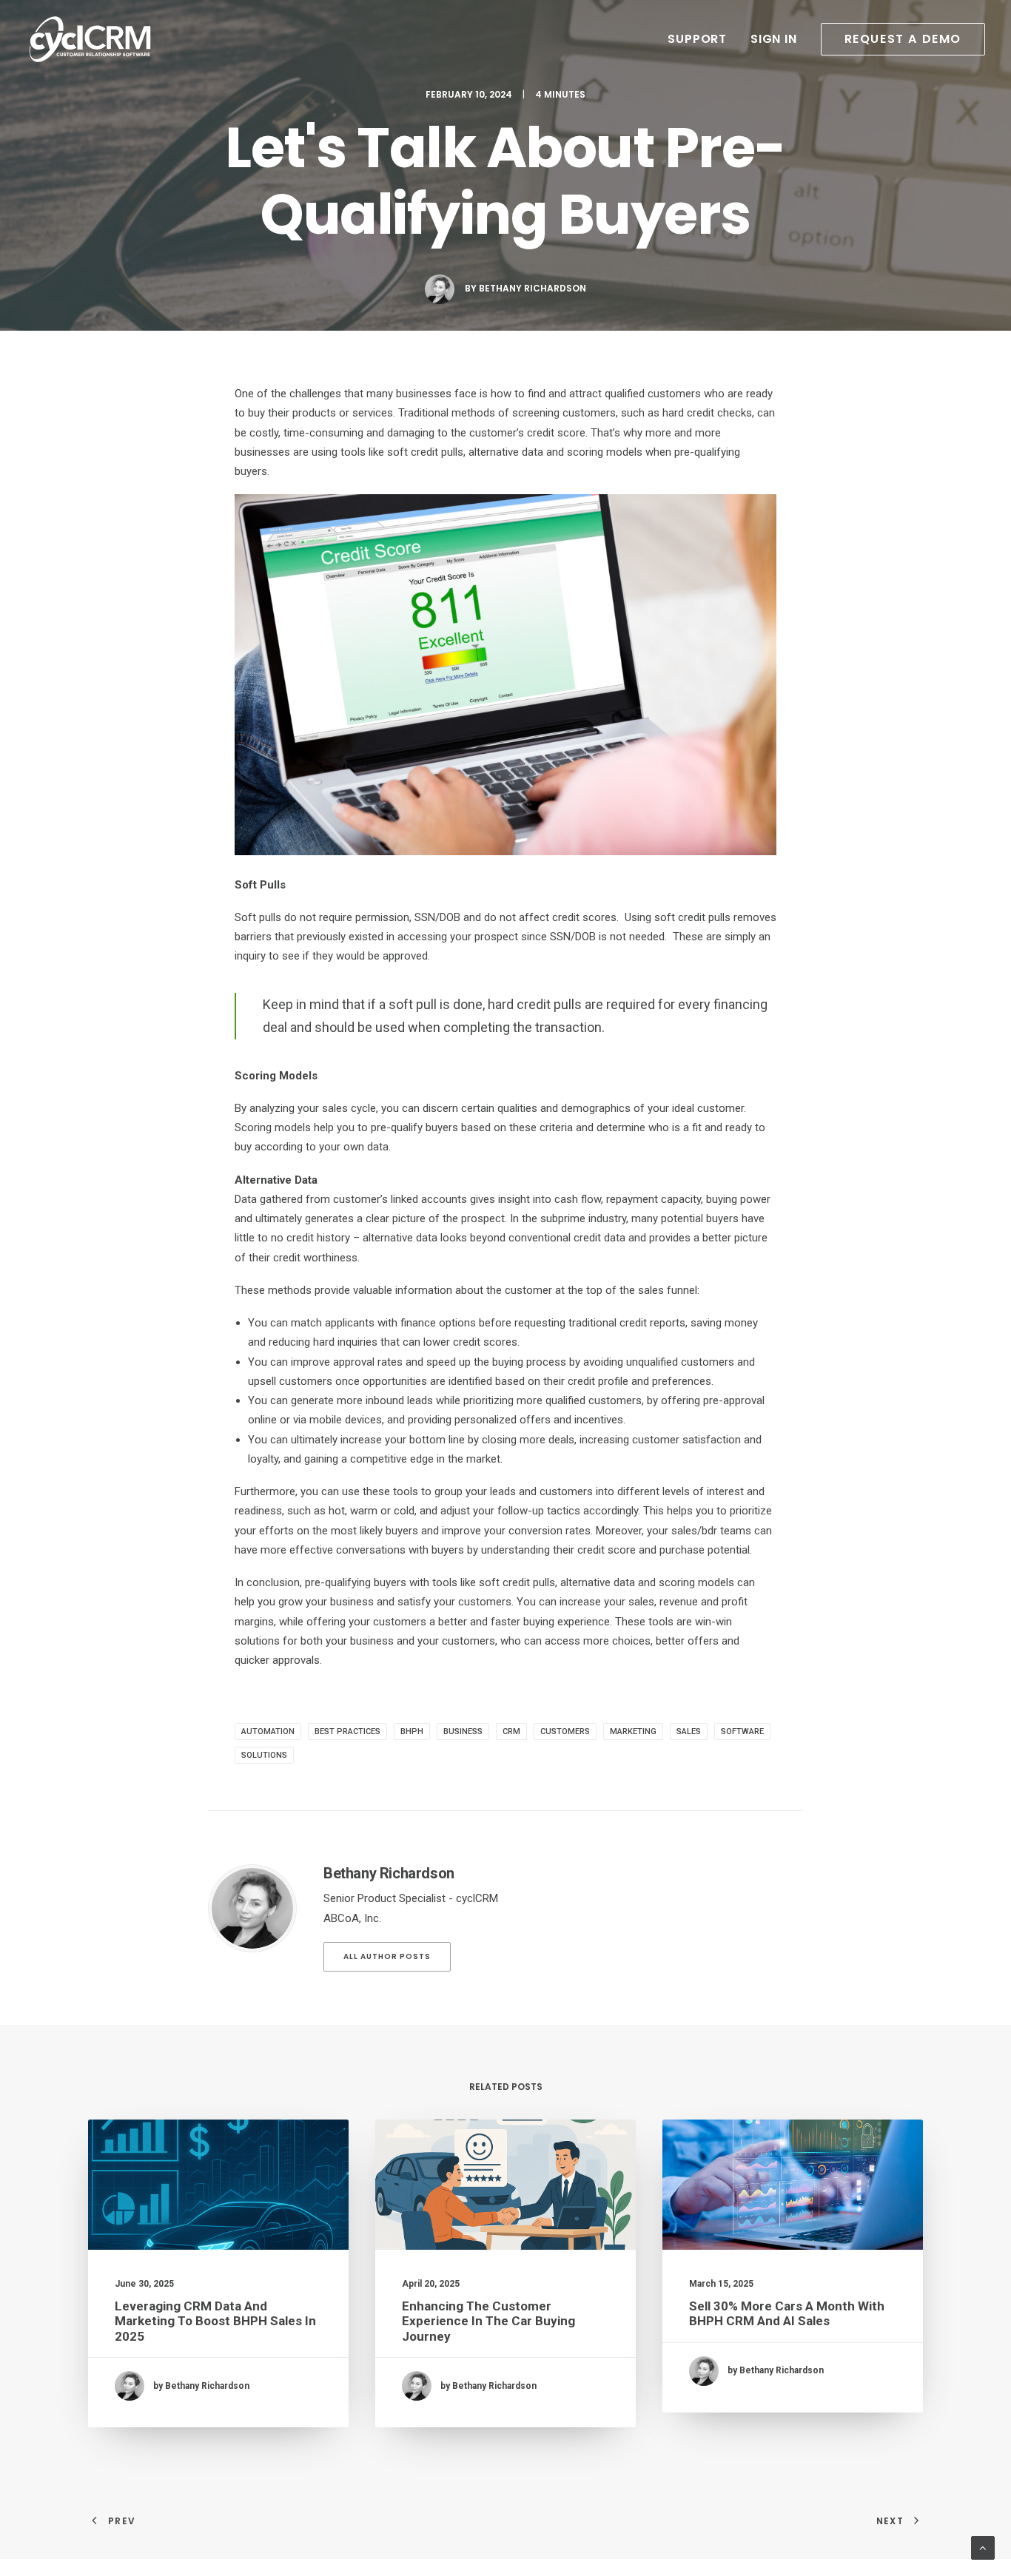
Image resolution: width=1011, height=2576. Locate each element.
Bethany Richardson (533, 288)
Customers (565, 1732)
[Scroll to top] (983, 2547)
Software (742, 1732)
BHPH (412, 1732)
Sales (689, 1732)
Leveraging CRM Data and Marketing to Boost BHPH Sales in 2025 (215, 2321)
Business (463, 1732)
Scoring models (273, 1127)
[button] (898, 39)
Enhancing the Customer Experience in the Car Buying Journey (488, 2321)
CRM (511, 1732)
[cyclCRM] (90, 39)
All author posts (387, 1956)
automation (268, 1732)
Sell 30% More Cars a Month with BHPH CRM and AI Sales (787, 2313)
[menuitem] (702, 39)
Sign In (774, 39)
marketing (633, 1732)
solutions (264, 1755)
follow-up (521, 1511)
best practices (347, 1732)
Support (697, 39)
